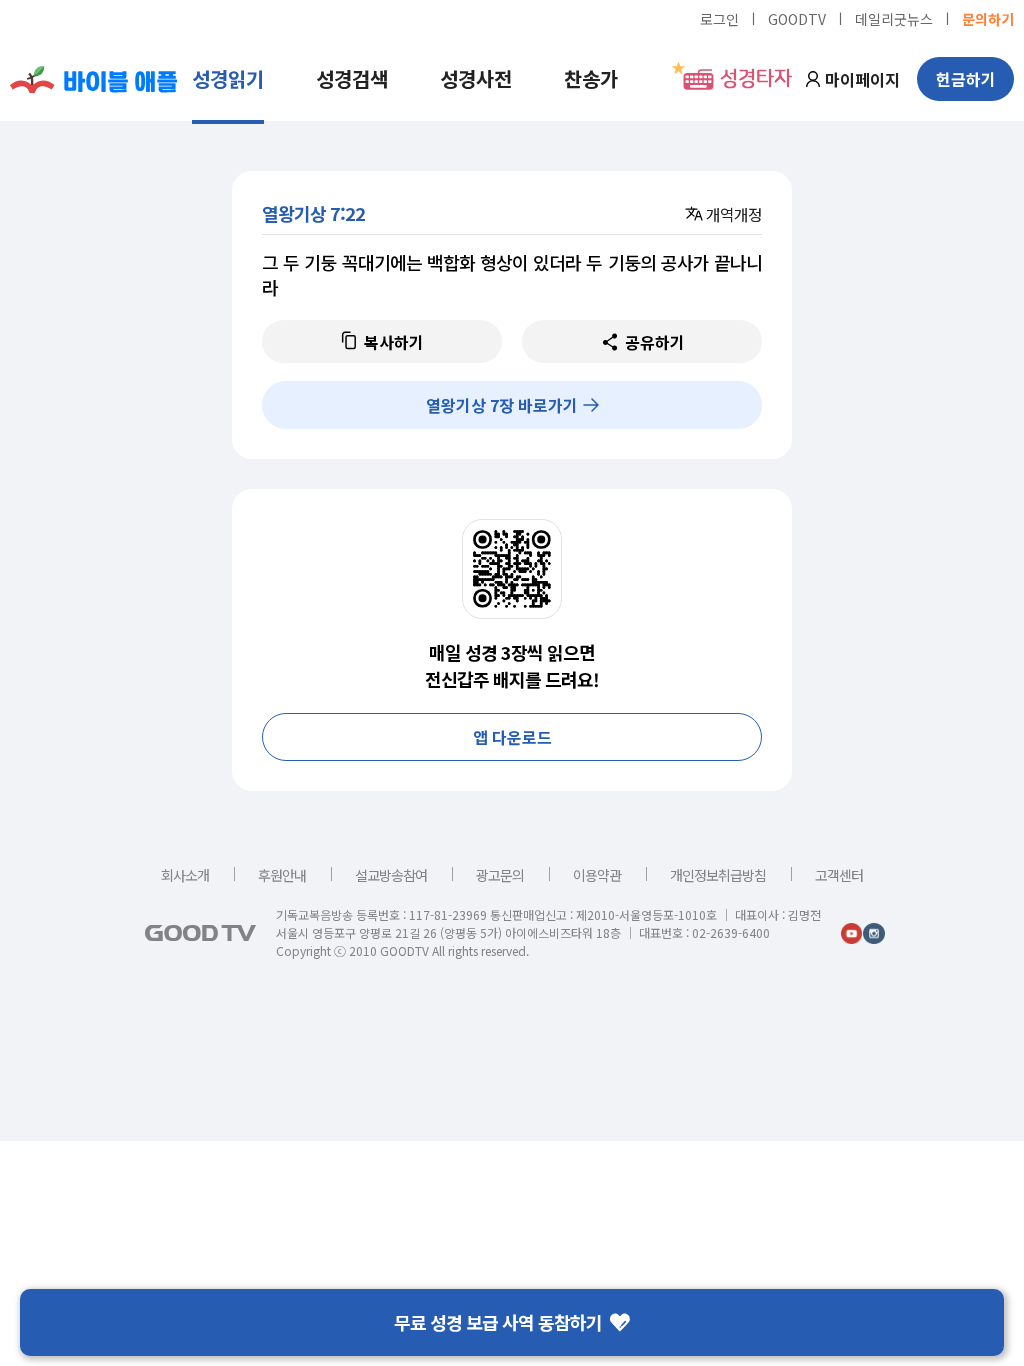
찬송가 (591, 78)
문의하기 (988, 18)
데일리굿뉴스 (894, 18)
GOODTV (797, 18)
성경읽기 (228, 78)
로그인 (719, 18)
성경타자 (756, 79)
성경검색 (352, 78)
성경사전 (476, 78)
